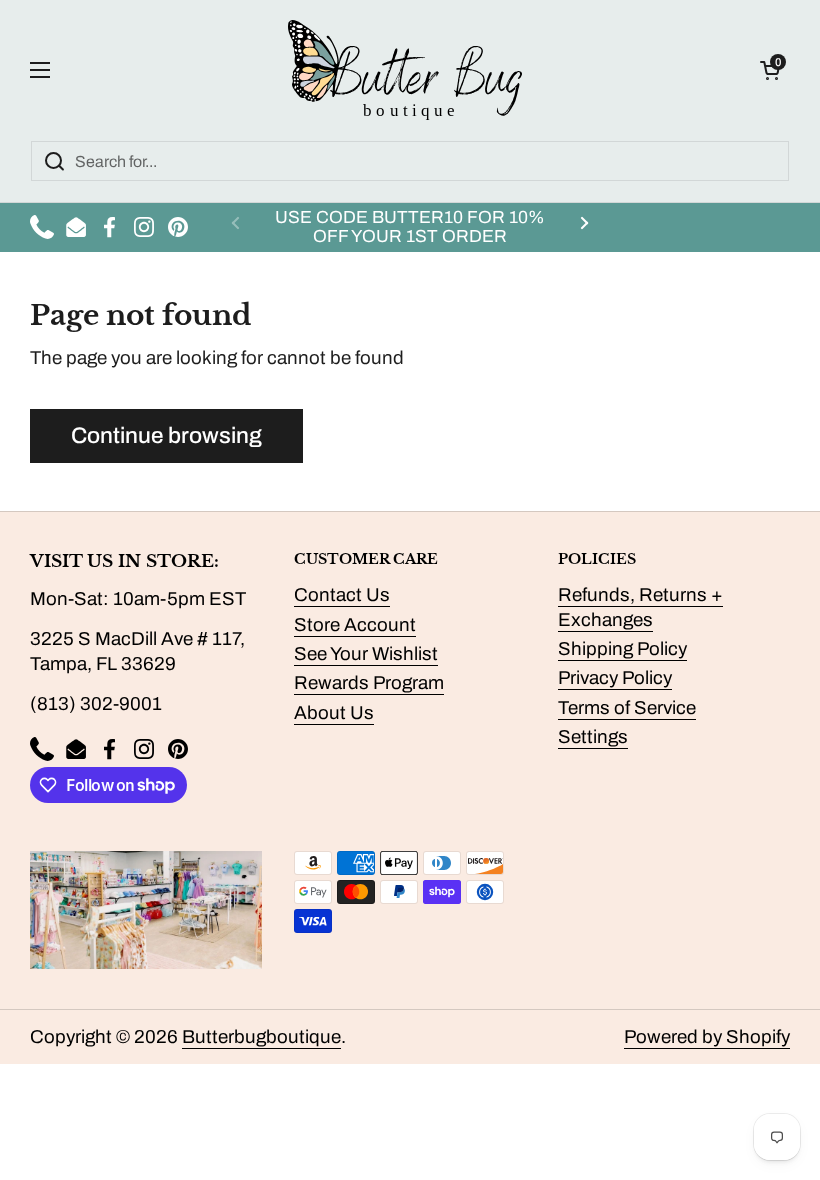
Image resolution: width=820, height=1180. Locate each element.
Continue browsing (166, 435)
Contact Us (342, 595)
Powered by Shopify (707, 1037)
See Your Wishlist (366, 654)
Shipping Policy (622, 649)
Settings (593, 737)
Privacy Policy (615, 678)
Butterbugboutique (261, 1037)
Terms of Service (627, 708)
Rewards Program (369, 683)
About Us (334, 713)
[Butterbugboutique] (405, 70)
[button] (770, 70)
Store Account (355, 625)
